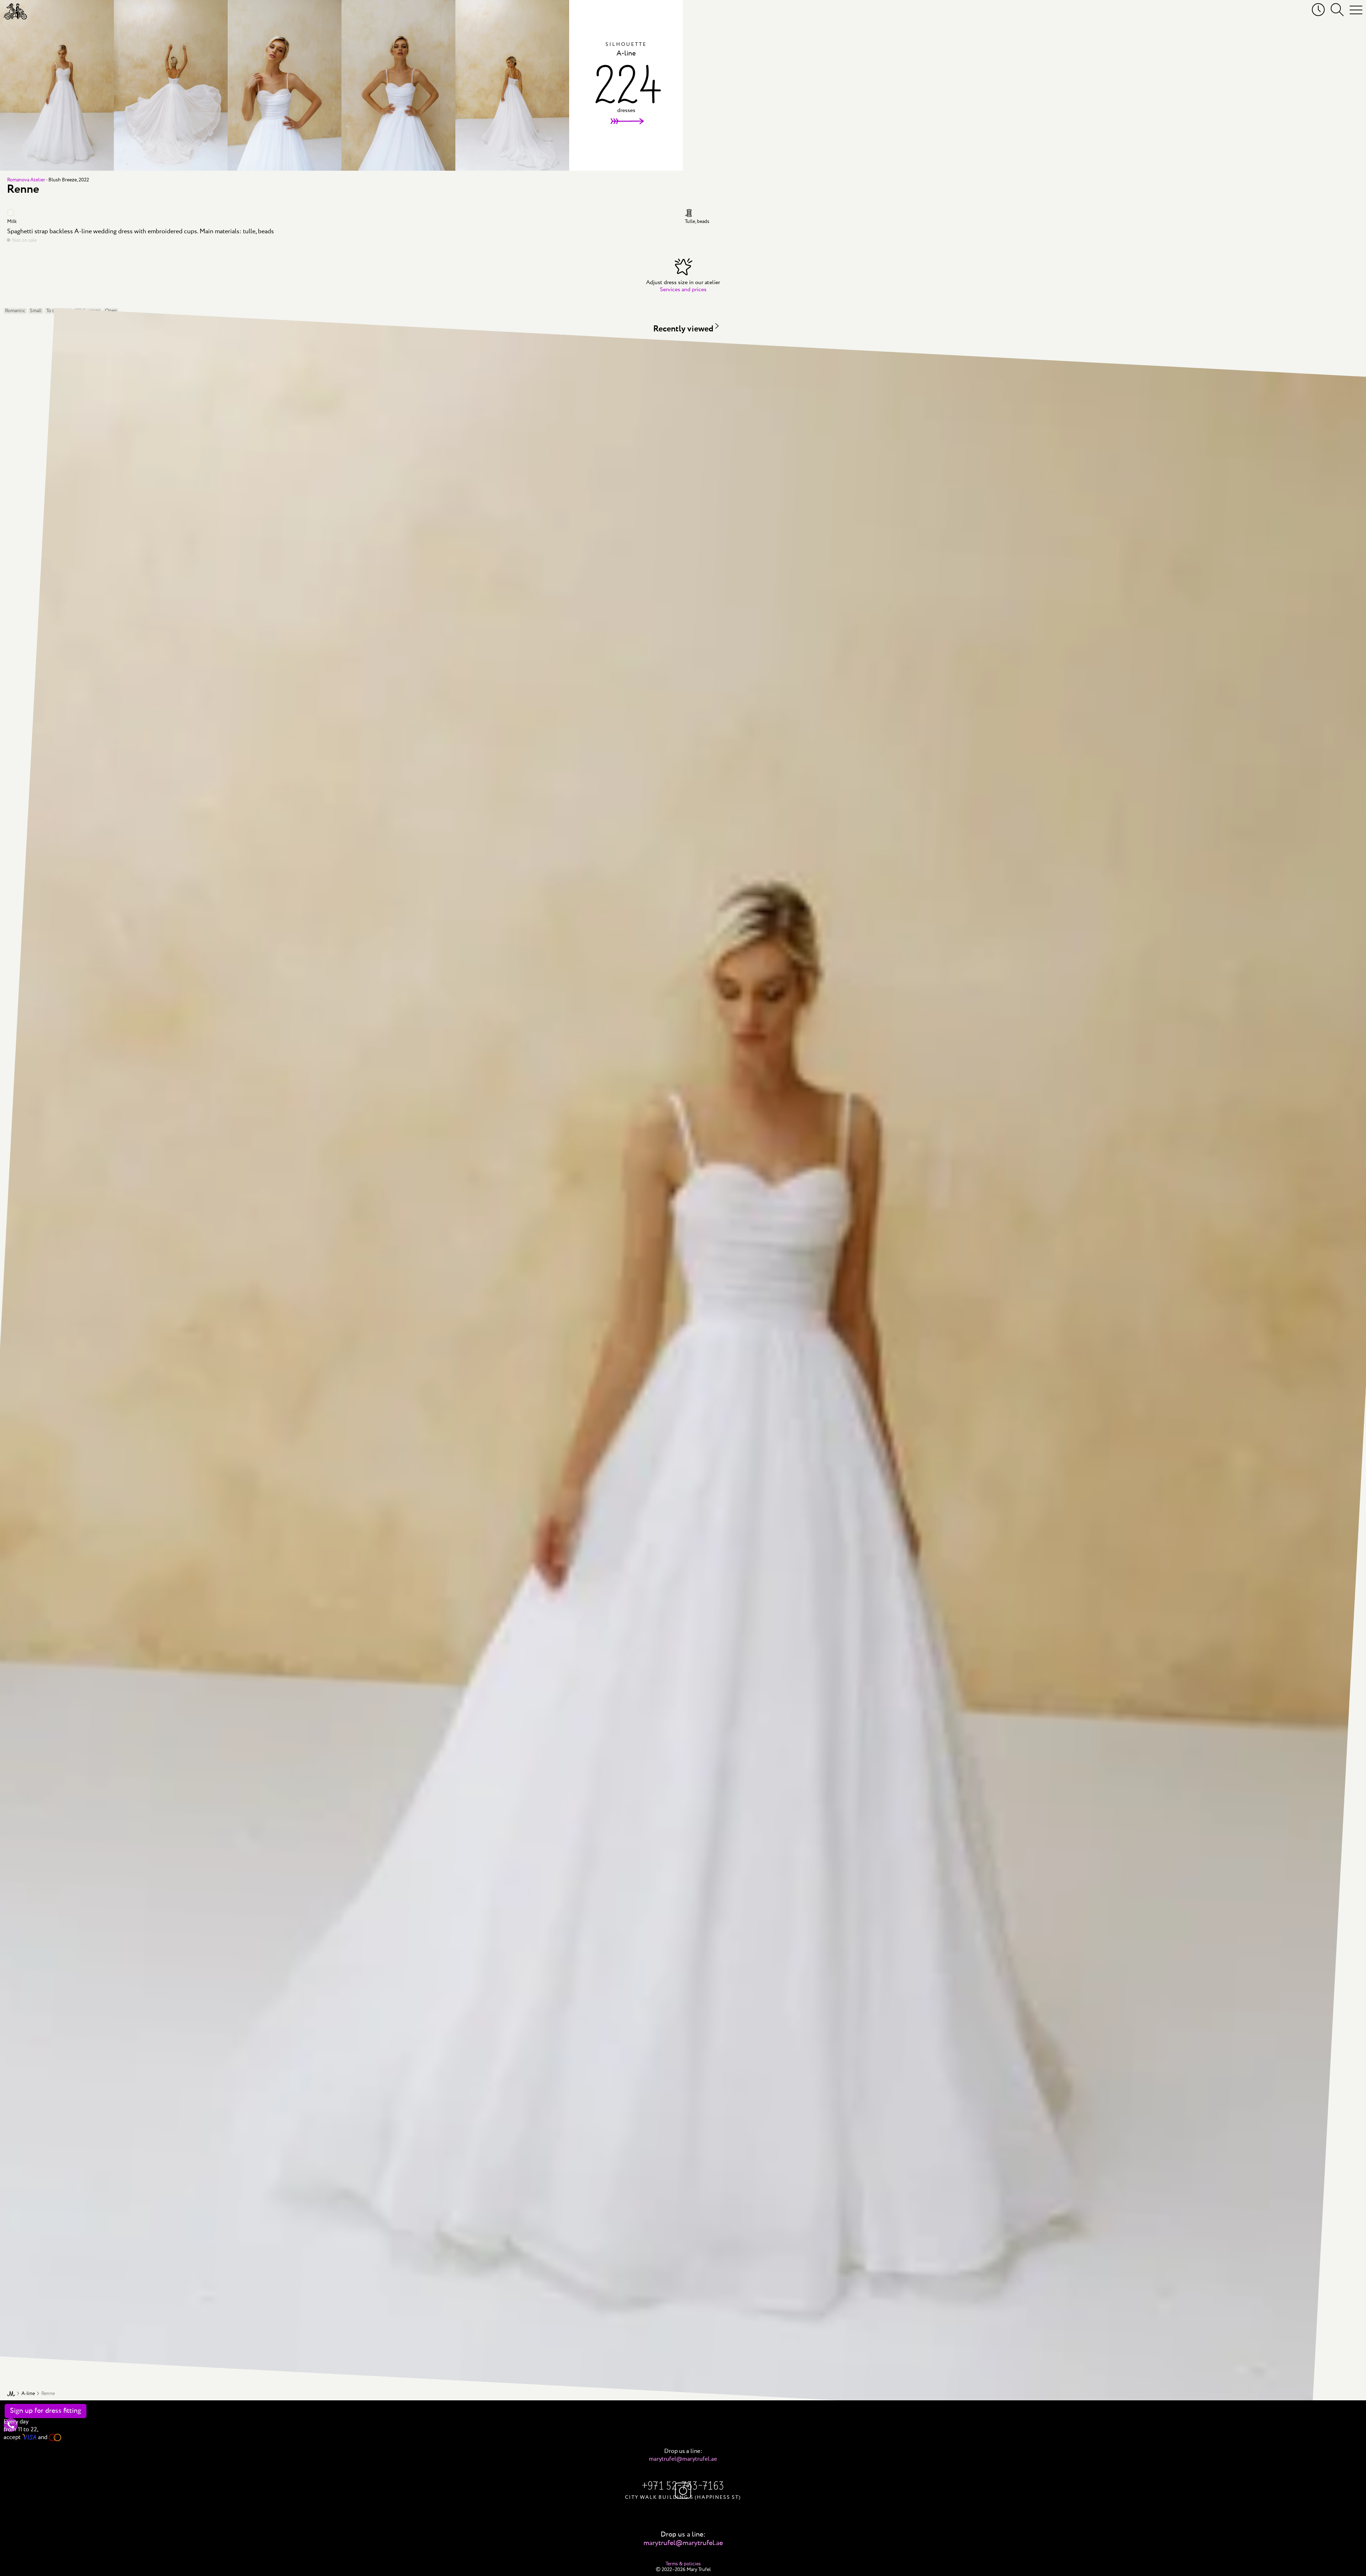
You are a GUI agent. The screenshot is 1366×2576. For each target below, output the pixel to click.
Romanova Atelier (26, 180)
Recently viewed (683, 329)
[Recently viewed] (1318, 10)
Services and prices (683, 290)
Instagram (683, 2491)
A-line (28, 2394)
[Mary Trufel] (15, 11)
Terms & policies (683, 2564)
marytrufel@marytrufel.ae (683, 2459)
